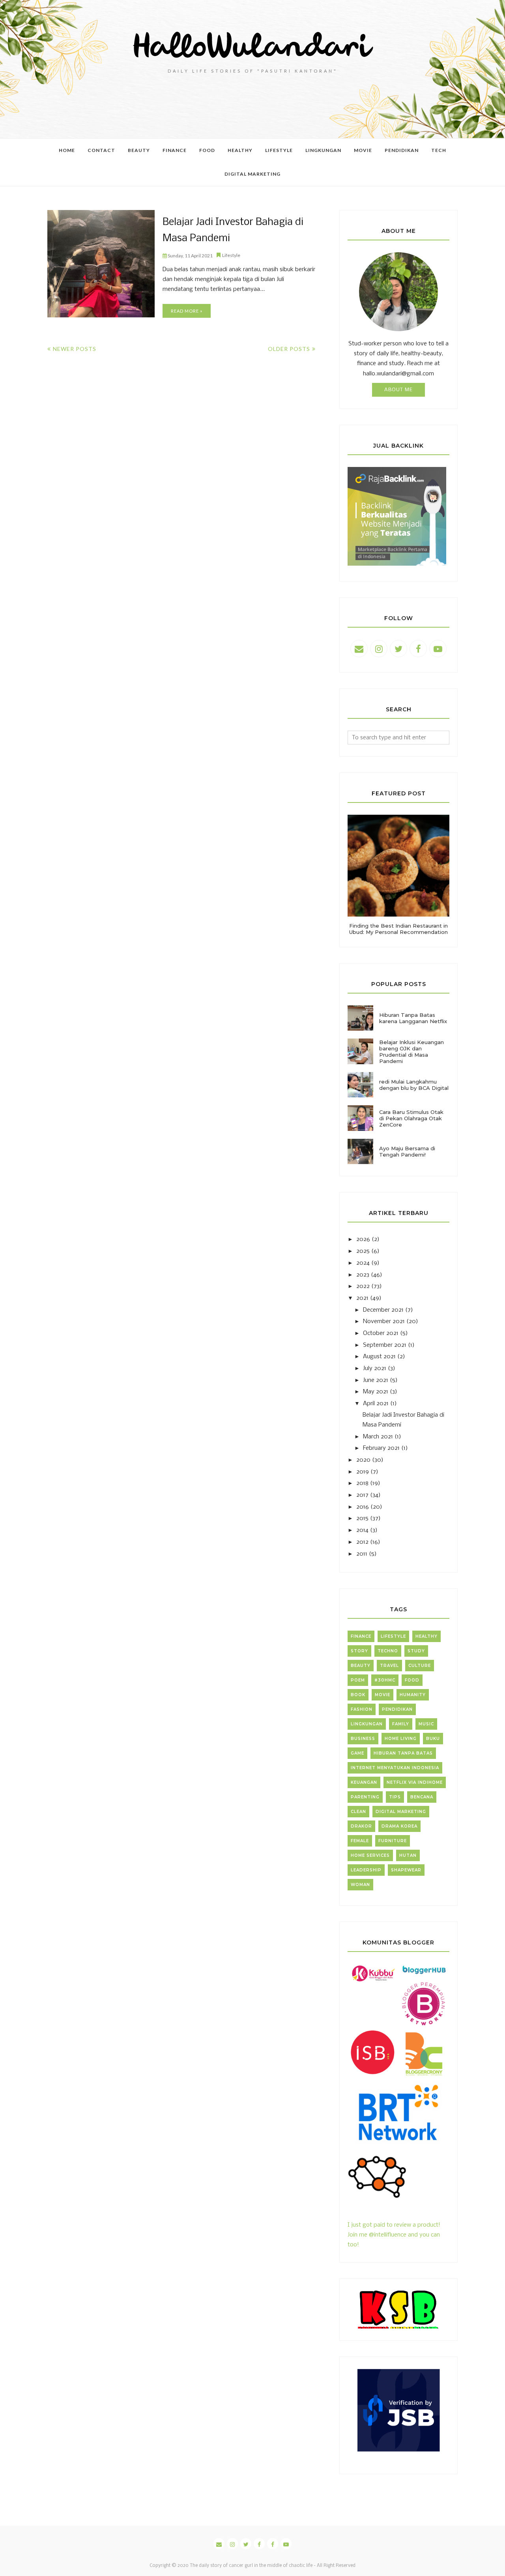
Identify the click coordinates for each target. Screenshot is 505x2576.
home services (370, 1855)
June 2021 (376, 1380)
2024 (363, 1263)
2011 (362, 1554)
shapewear (406, 1870)
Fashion (362, 1709)
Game (357, 1753)
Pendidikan (397, 1709)
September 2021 (385, 1345)
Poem (358, 1680)
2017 (362, 1495)
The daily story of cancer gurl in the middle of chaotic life (251, 2566)
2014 (362, 1530)
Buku (433, 1739)
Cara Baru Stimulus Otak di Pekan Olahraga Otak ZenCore (411, 1118)
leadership (366, 1870)
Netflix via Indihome (415, 1782)
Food (412, 1680)
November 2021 (384, 1322)
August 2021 (379, 1357)
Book (358, 1695)
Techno (388, 1651)
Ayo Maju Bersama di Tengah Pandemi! (407, 1151)
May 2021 (376, 1392)
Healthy (426, 1636)
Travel (389, 1666)
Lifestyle (231, 255)
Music (426, 1724)
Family (401, 1724)
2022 (363, 1286)
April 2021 (376, 1404)
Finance (361, 1636)
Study (416, 1651)
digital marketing (401, 1812)
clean (358, 1812)
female (360, 1841)
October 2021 (381, 1333)
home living (401, 1739)
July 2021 (375, 1369)
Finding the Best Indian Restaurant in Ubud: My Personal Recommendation (398, 929)
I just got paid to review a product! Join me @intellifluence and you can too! (394, 2235)
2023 (363, 1275)
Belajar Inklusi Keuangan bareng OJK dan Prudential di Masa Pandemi (411, 1052)
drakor (361, 1826)
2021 (362, 1298)
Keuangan (364, 1782)
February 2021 (381, 1448)
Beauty (361, 1666)
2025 (363, 1251)
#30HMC (385, 1680)
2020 (363, 1460)
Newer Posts (75, 349)
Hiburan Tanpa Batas (403, 1753)
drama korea (399, 1826)
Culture (420, 1666)
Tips (395, 1797)
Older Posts (289, 349)
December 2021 (383, 1310)
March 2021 (378, 1437)
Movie (382, 1695)
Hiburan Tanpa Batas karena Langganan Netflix (413, 1018)
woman (360, 1885)
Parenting (365, 1797)
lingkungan (367, 1724)
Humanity (413, 1695)
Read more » (187, 311)
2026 (363, 1239)
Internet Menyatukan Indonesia (395, 1768)
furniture (393, 1841)
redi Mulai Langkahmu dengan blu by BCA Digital (414, 1085)
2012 (362, 1542)
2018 (362, 1483)
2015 (362, 1519)
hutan (408, 1855)
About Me (398, 390)
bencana (422, 1797)
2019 (363, 1472)
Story (359, 1651)
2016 (363, 1507)
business (363, 1739)
